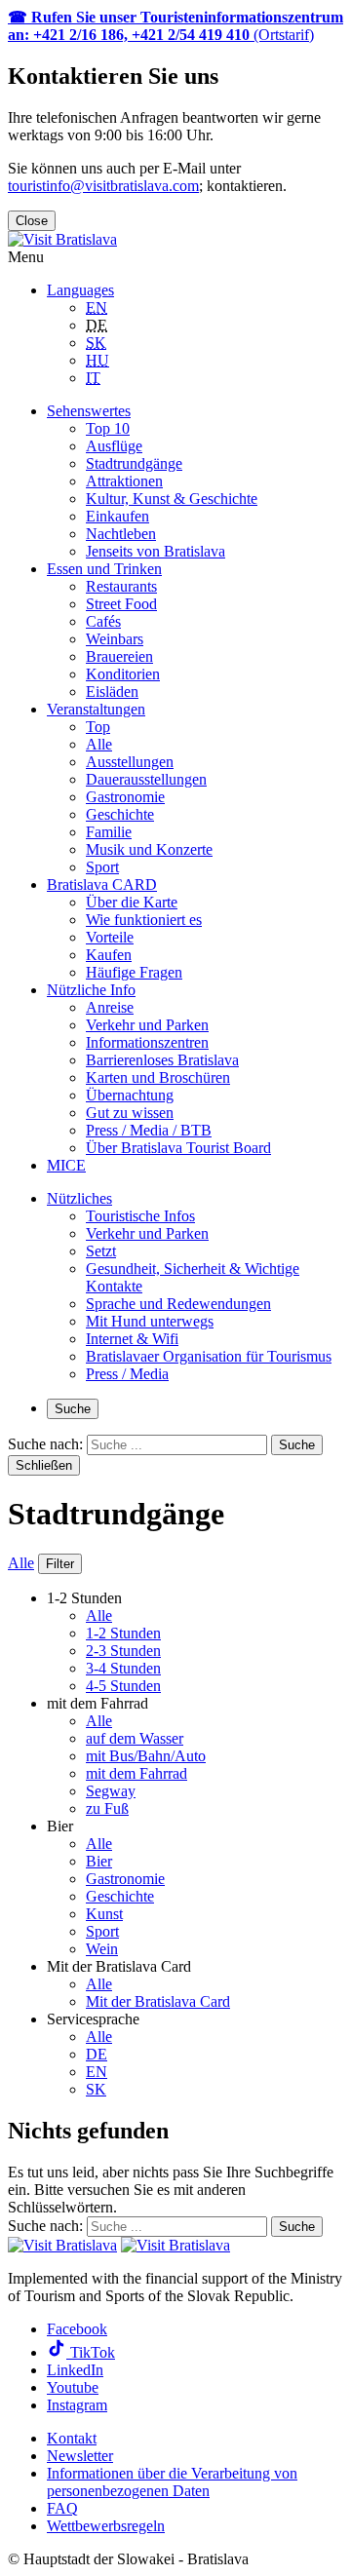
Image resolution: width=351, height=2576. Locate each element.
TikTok (91, 2352)
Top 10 (108, 428)
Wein (102, 1949)
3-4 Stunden (123, 1668)
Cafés (103, 621)
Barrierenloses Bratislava (162, 1060)
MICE (66, 1165)
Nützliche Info (91, 990)
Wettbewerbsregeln (106, 2526)
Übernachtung (130, 1095)
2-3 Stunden (123, 1651)
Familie (109, 832)
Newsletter (80, 2456)
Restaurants (121, 586)
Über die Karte (132, 902)
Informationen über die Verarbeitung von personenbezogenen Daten (172, 2482)
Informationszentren (147, 1042)
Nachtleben (121, 534)
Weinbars (115, 639)
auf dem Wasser (135, 1738)
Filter (60, 1564)
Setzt (101, 1251)
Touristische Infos (140, 1216)
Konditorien (123, 674)
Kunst (104, 1914)
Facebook (77, 2329)
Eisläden (112, 692)
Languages (80, 290)
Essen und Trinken (104, 569)
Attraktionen (124, 481)
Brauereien (119, 656)
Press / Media (127, 1374)
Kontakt (72, 2438)
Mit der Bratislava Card (158, 2001)
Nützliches (79, 1198)
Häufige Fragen (134, 972)
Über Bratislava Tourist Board (178, 1148)
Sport (102, 867)
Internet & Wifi (132, 1339)
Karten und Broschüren (158, 1077)
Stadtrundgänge (134, 463)
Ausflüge (114, 446)
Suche (73, 1409)
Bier (99, 1861)
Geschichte (120, 814)
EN (97, 2072)
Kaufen (109, 955)
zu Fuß (107, 1808)
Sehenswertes (89, 411)
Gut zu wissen (130, 1113)
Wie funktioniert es (144, 920)
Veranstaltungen (96, 709)
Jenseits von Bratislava (156, 551)
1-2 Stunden (123, 1633)
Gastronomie (125, 797)
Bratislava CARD (102, 884)
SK (96, 2089)
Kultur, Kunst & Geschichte (172, 499)
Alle (99, 744)
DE (97, 2054)
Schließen (44, 1465)
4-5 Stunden (123, 1686)
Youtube (73, 2387)
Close (32, 221)
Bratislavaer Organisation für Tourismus (209, 1356)
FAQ (62, 2508)
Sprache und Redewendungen (178, 1304)
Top (98, 727)
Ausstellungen (130, 762)
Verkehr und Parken (147, 1025)
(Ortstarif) (175, 26)
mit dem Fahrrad (136, 1773)
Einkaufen (117, 516)
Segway (111, 1791)
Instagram (77, 2405)
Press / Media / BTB (149, 1130)
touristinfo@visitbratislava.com (103, 186)
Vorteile (110, 937)
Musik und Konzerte (149, 849)
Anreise (110, 1007)
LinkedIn (75, 2370)
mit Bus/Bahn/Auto (146, 1756)
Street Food (121, 604)
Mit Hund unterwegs (150, 1321)
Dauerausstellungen (146, 779)
